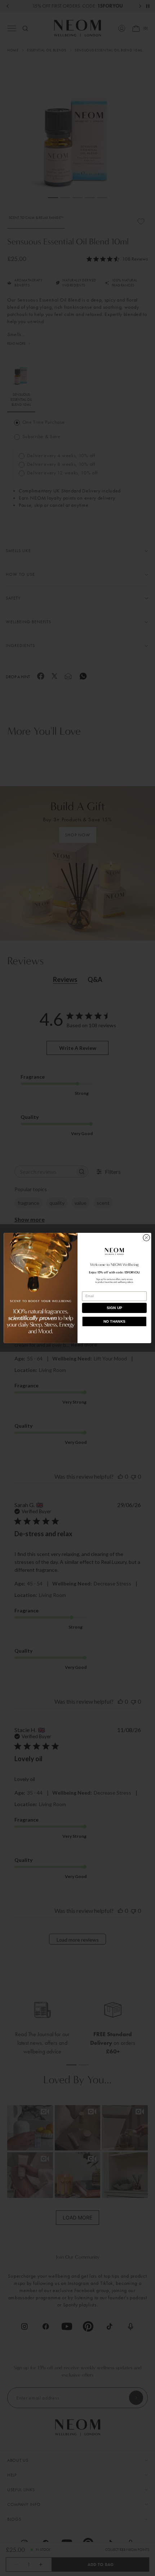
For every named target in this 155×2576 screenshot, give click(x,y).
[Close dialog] (146, 1238)
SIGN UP (114, 1308)
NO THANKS (114, 1322)
